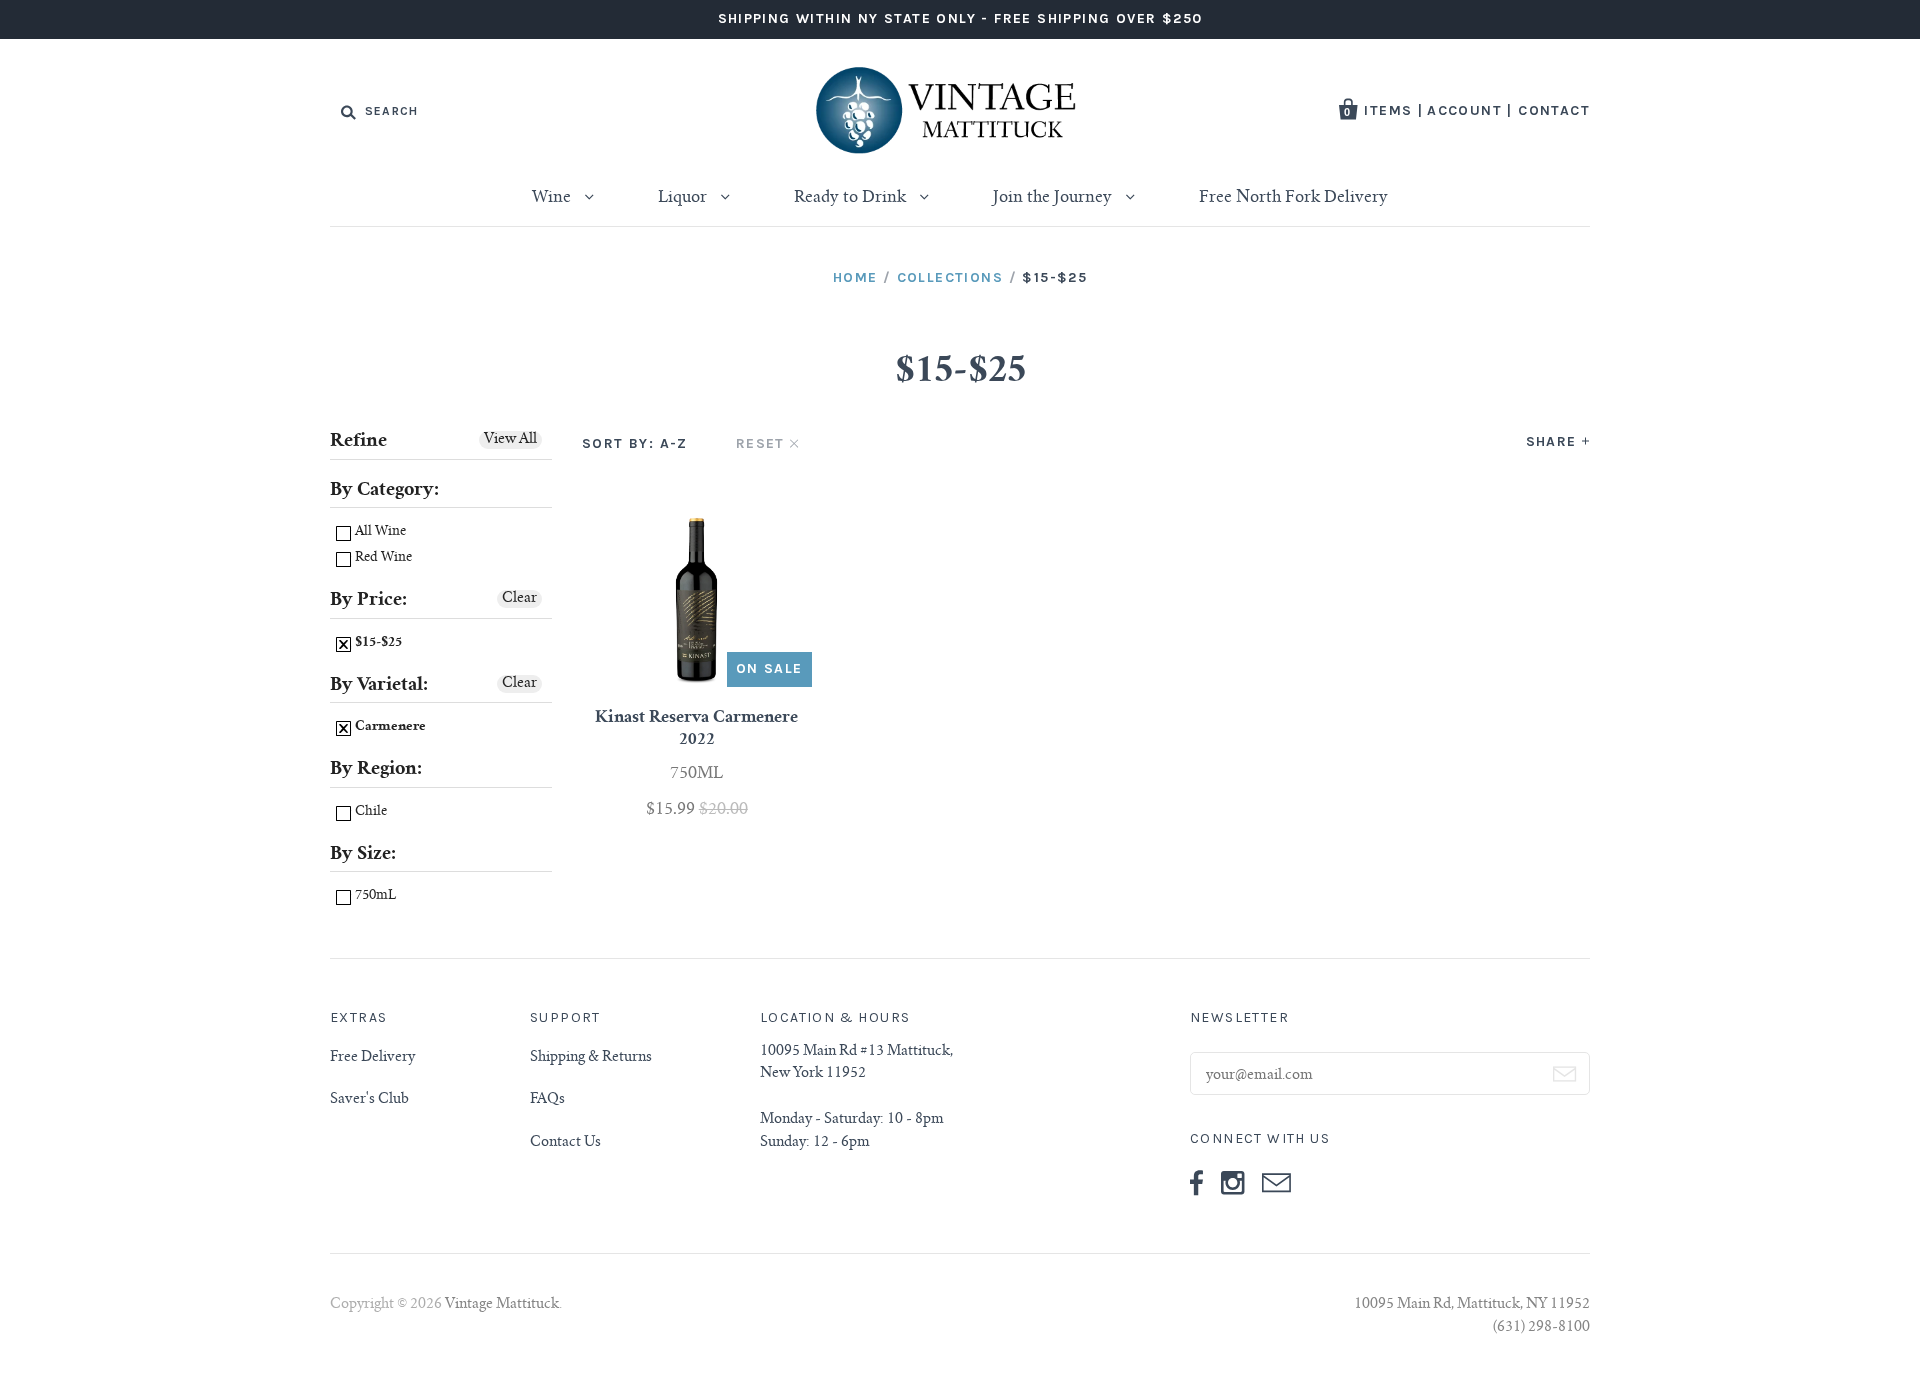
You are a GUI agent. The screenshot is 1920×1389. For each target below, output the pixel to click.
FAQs (547, 1100)
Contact (1554, 110)
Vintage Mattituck (502, 1305)
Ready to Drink (852, 198)
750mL (374, 896)
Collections (950, 277)
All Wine (379, 532)
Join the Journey (1054, 198)
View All (510, 440)
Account (1464, 110)
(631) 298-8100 (1541, 1328)
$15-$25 (377, 643)
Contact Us (565, 1143)
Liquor (684, 198)
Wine (553, 198)
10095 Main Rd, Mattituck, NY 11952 (1472, 1305)
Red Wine (382, 558)
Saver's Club (369, 1100)
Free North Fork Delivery (1293, 198)
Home (855, 277)
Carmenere (389, 727)
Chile (369, 812)
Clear (519, 599)
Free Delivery (372, 1058)
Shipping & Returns (591, 1058)
